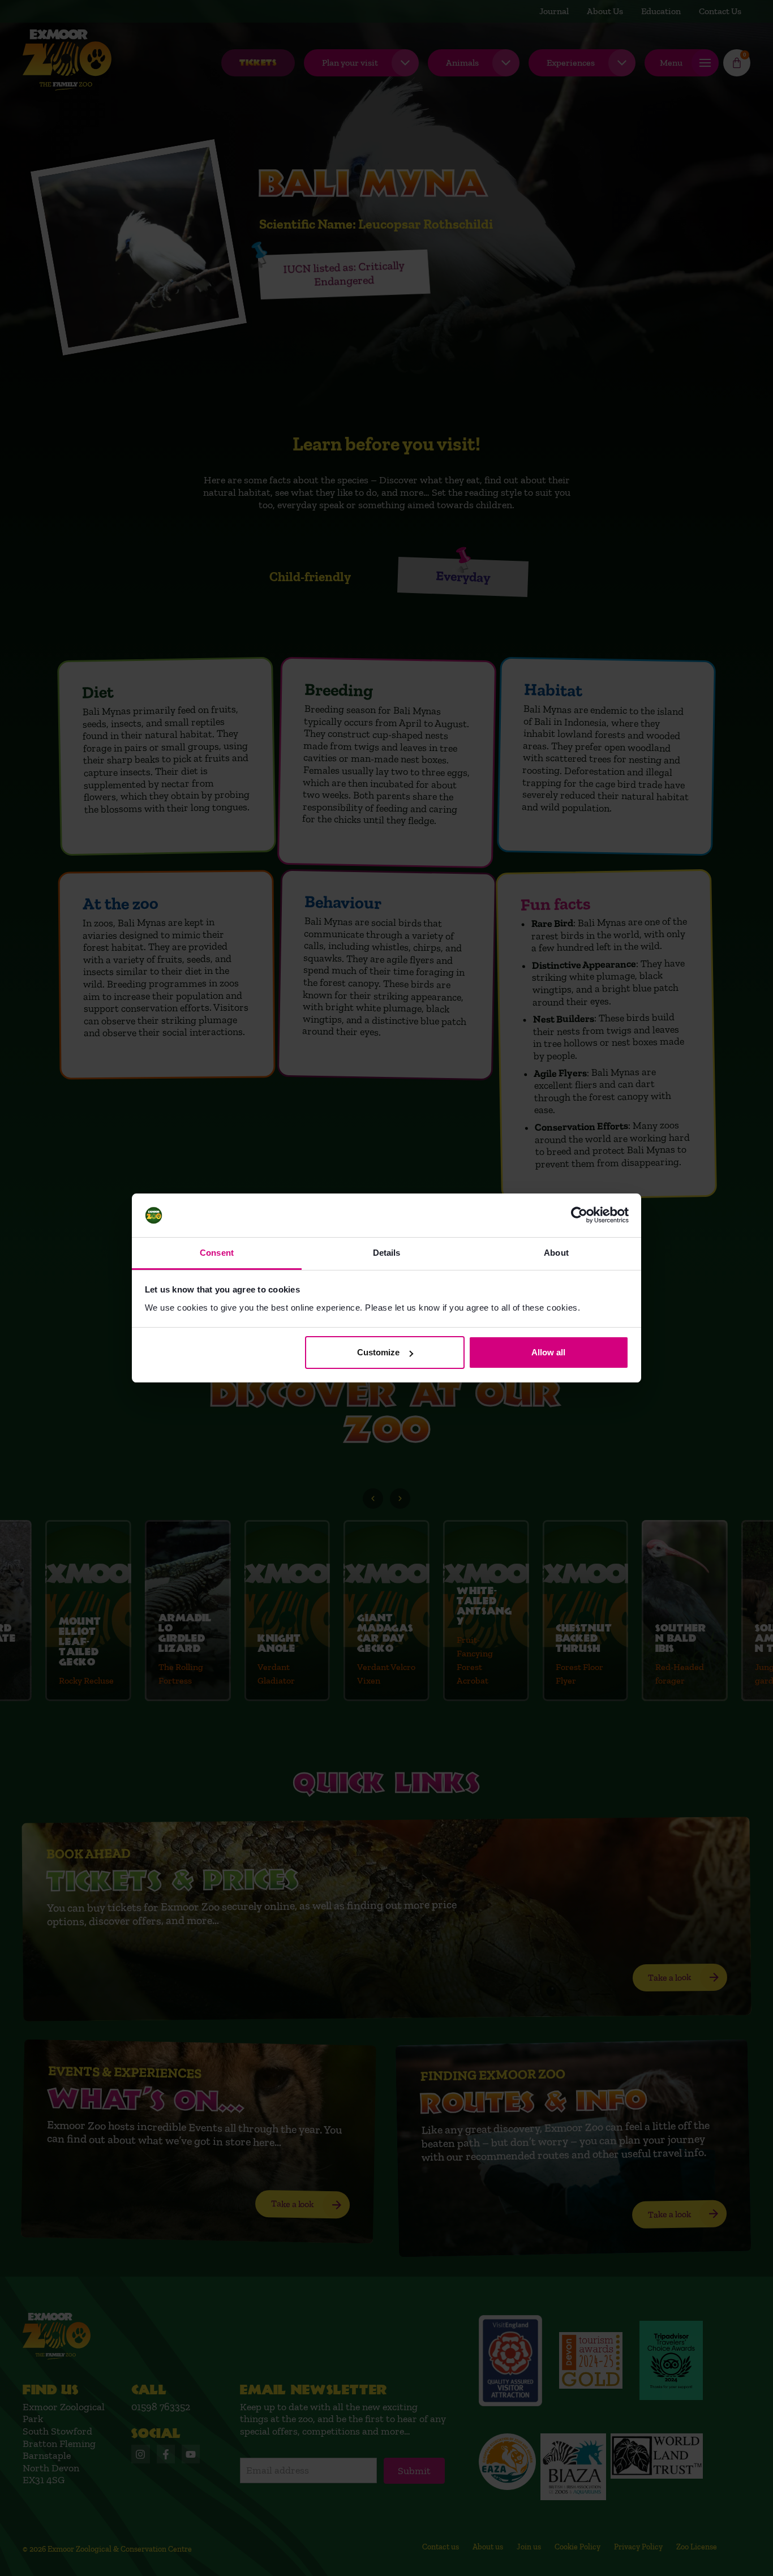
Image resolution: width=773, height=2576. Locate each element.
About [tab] (556, 1253)
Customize (378, 1352)
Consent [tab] (217, 1253)
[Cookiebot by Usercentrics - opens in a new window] (579, 1216)
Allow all (548, 1352)
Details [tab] (387, 1253)
